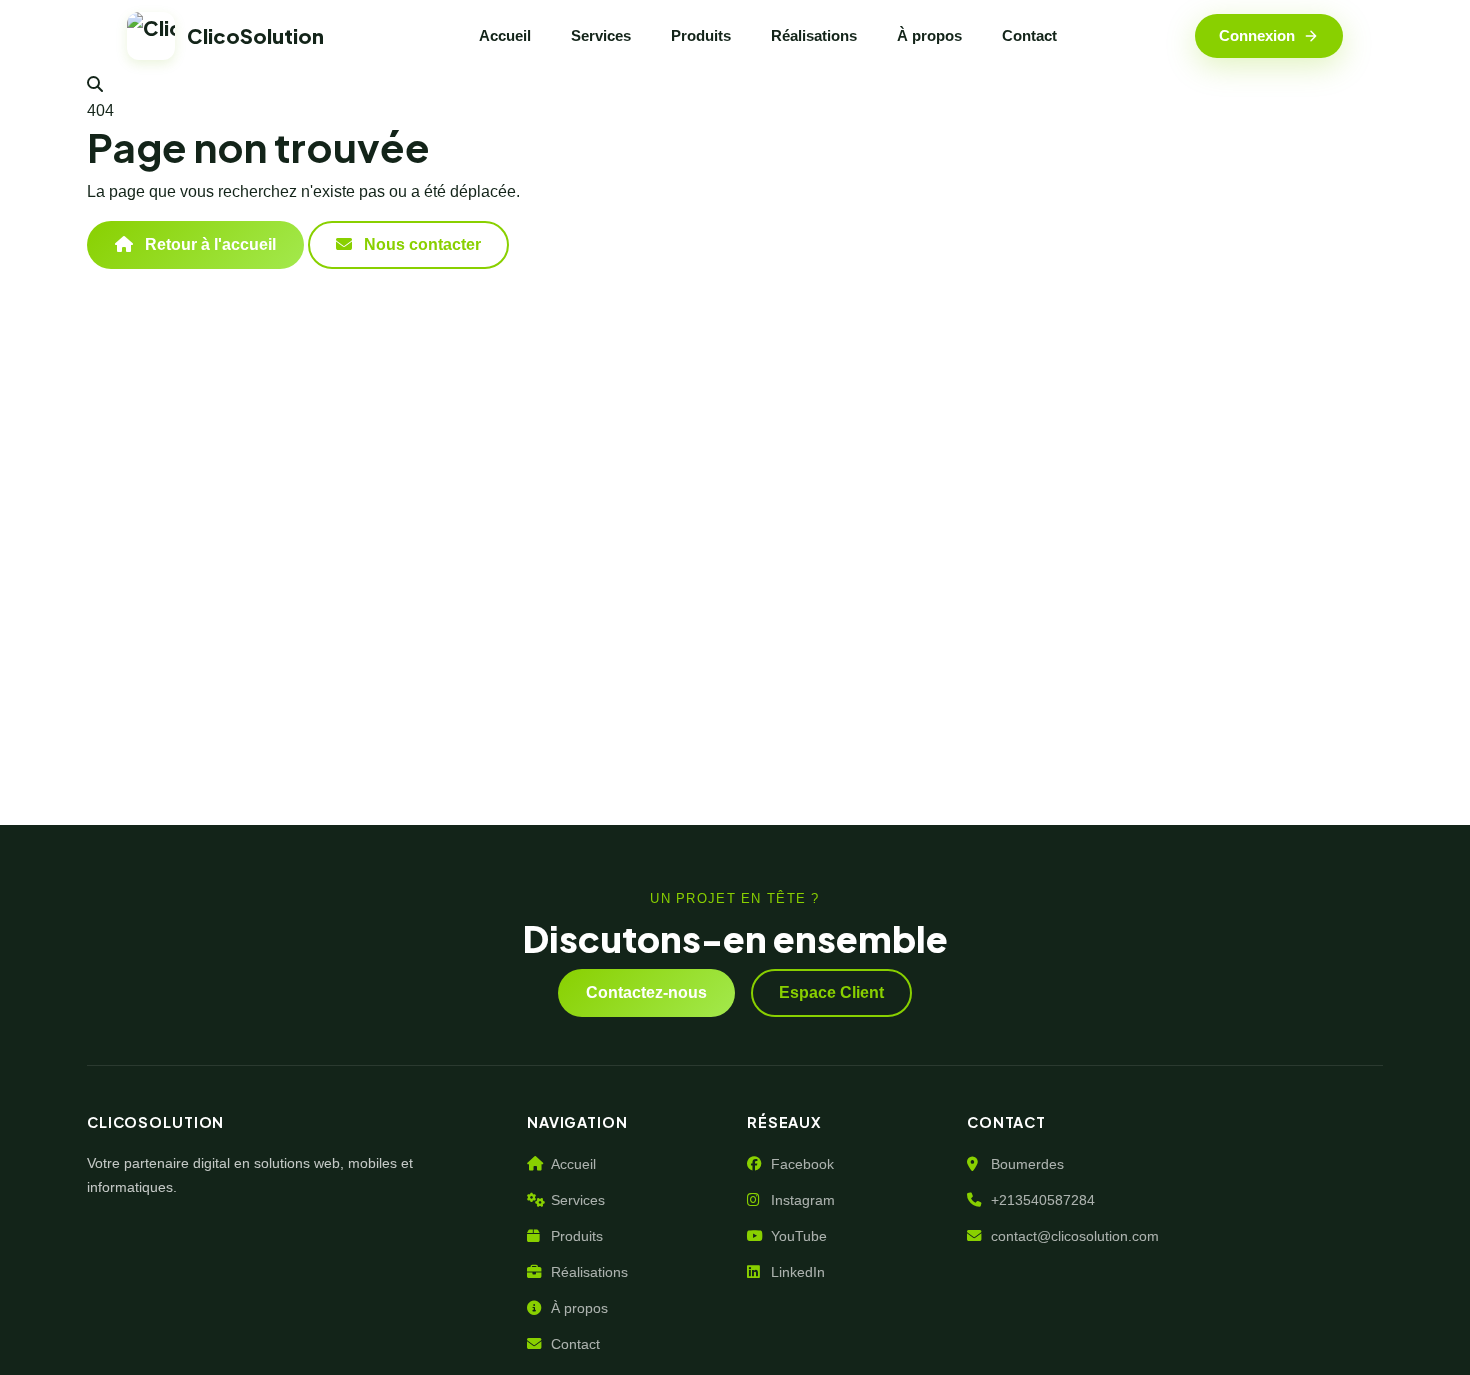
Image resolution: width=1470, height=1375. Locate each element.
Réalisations (814, 35)
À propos (929, 35)
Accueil (505, 35)
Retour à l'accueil (208, 244)
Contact (1029, 35)
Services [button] (601, 35)
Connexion (1257, 35)
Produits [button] (701, 35)
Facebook (802, 1164)
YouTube (799, 1236)
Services (578, 1200)
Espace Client (831, 992)
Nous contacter (420, 244)
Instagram (803, 1200)
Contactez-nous (646, 992)
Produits (577, 1236)
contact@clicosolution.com (1075, 1236)
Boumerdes (1027, 1164)
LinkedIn (798, 1272)
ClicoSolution (255, 35)
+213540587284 (1043, 1200)
